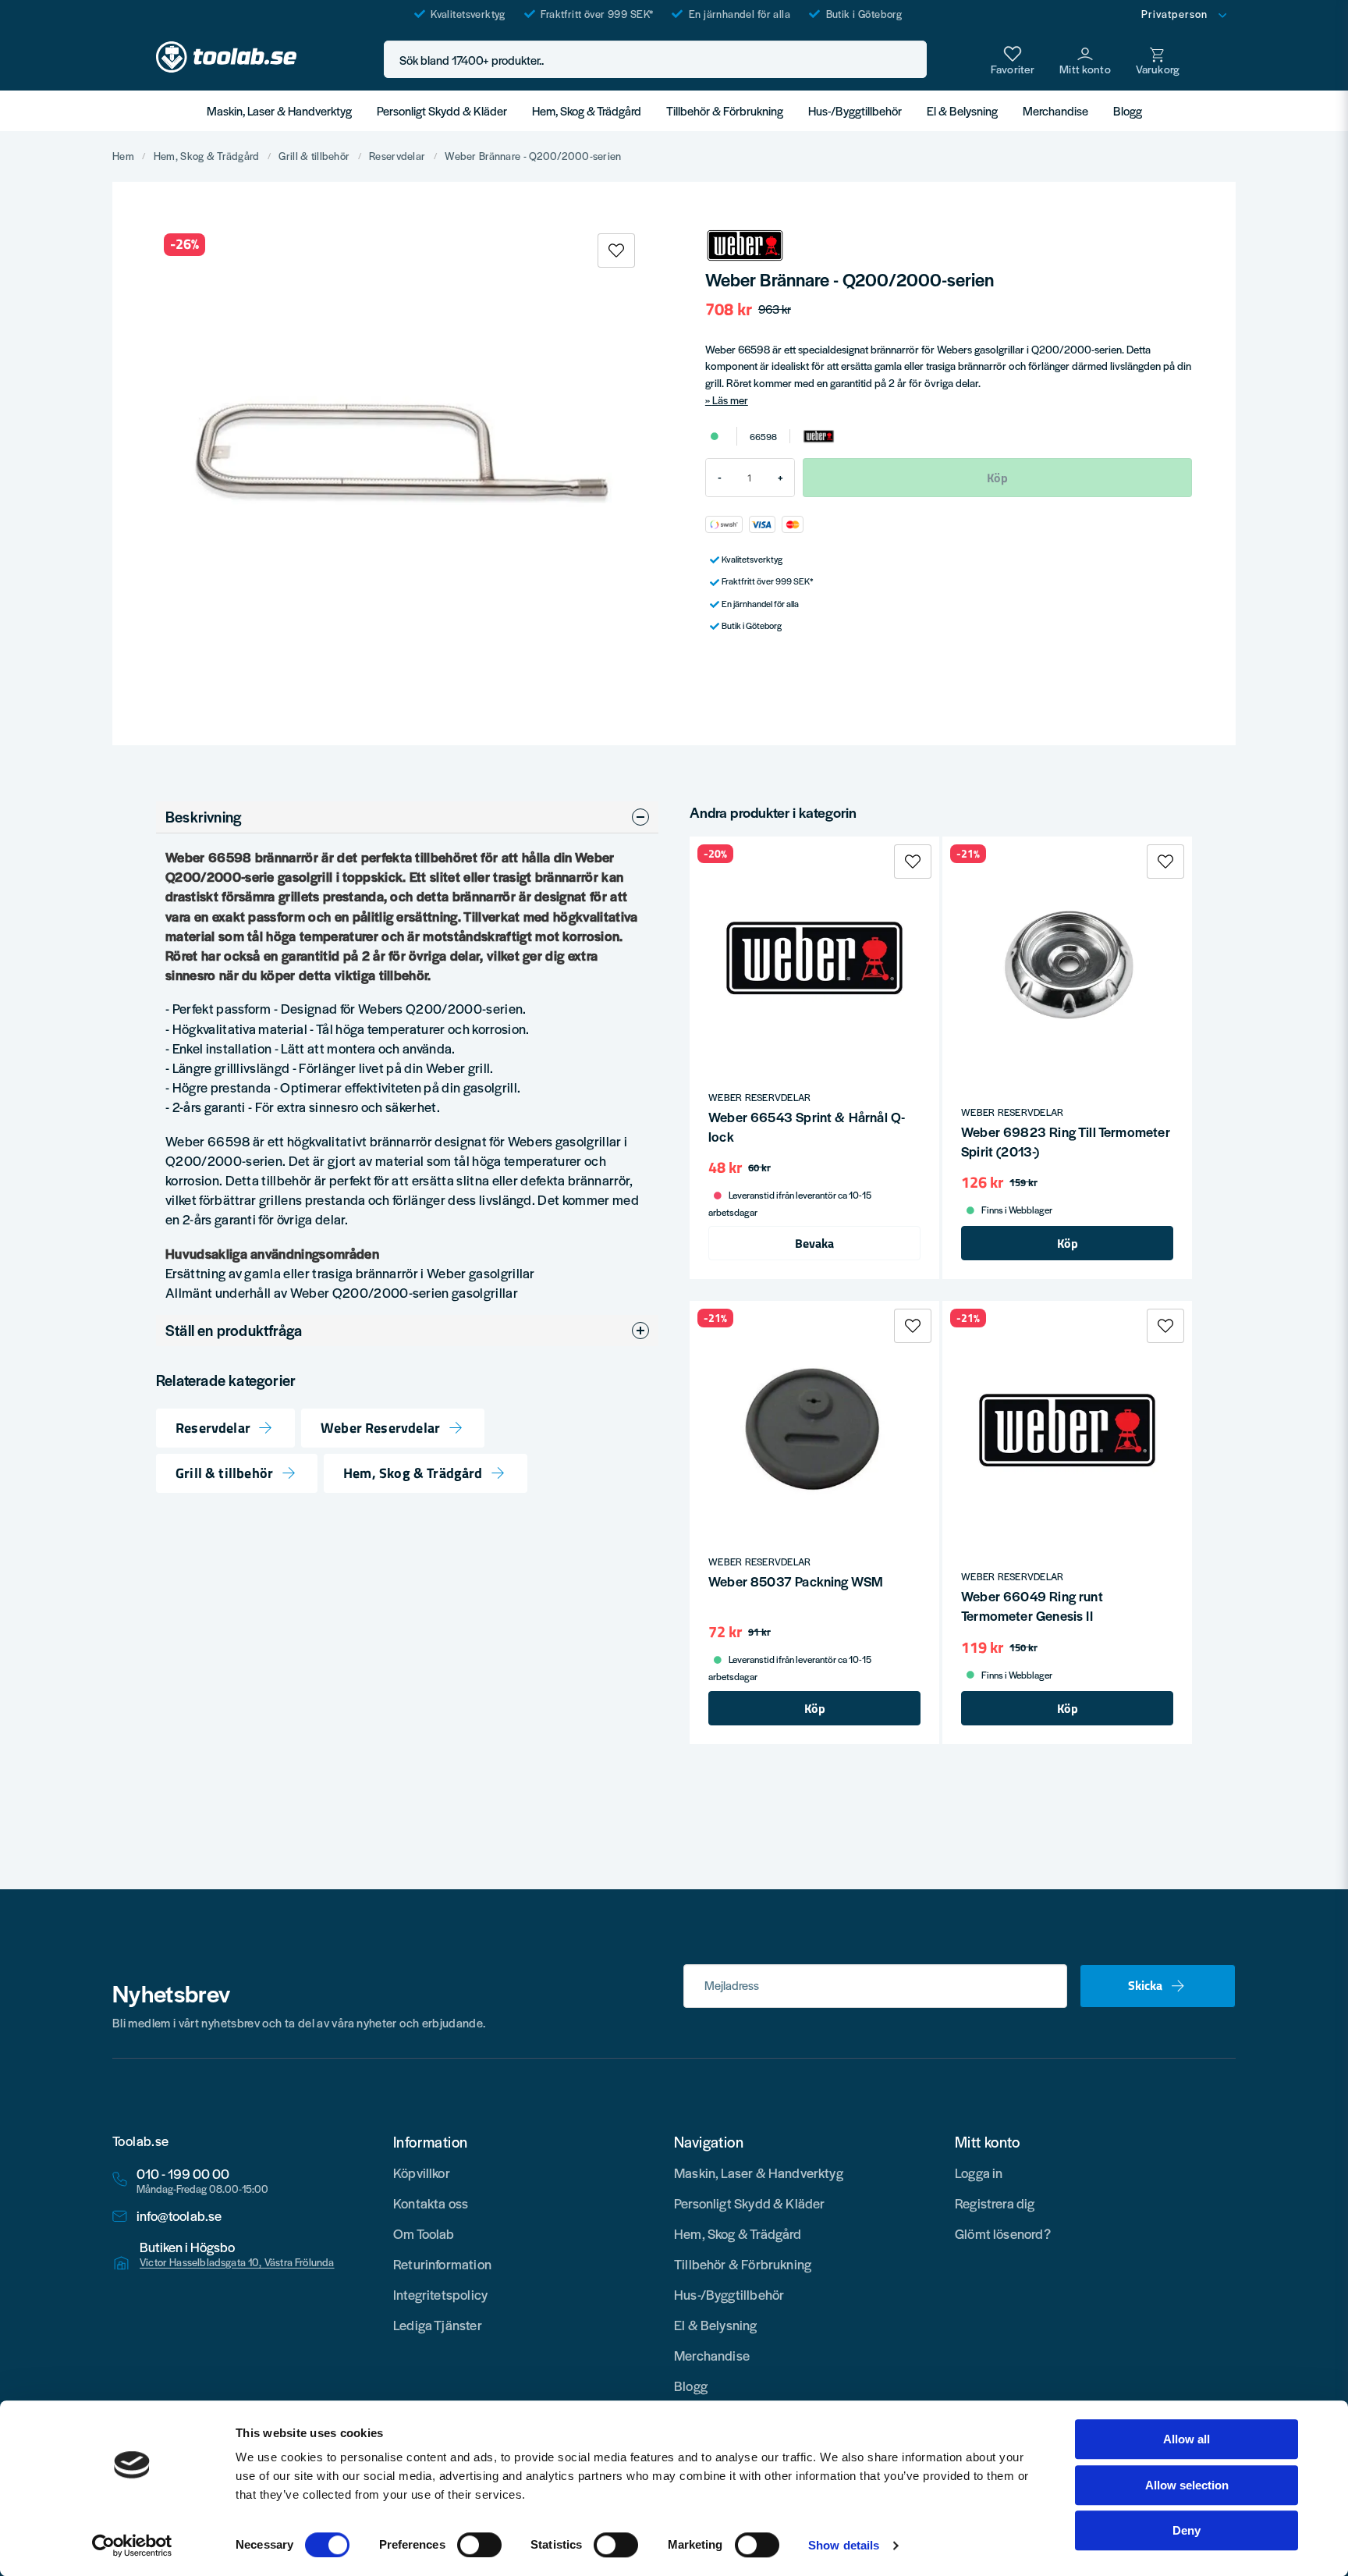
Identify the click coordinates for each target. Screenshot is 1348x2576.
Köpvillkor (422, 2173)
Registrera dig (995, 2203)
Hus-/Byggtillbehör (855, 110)
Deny (1187, 2530)
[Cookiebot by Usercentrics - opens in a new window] (132, 2546)
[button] (910, 60)
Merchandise (1055, 110)
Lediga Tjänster (438, 2325)
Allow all (1187, 2439)
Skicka (1145, 1985)
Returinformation (442, 2264)
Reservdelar (397, 156)
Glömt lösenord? (1003, 2233)
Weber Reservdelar (380, 1428)
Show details (844, 2545)
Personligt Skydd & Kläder (442, 110)
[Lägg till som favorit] (1013, 59)
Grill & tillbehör (314, 156)
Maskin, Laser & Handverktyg (279, 110)
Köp (1068, 1243)
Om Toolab (424, 2233)
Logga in (979, 2173)
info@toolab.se (179, 2216)
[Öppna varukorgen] (1158, 59)
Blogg (1128, 110)
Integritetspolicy (440, 2294)
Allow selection (1187, 2485)
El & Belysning (962, 110)
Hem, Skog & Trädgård (587, 110)
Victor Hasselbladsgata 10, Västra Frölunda (237, 2262)
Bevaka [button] (814, 1243)
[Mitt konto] (1085, 59)
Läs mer (730, 400)
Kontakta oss (431, 2203)
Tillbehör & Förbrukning (725, 110)
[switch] (479, 2545)
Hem (123, 156)
